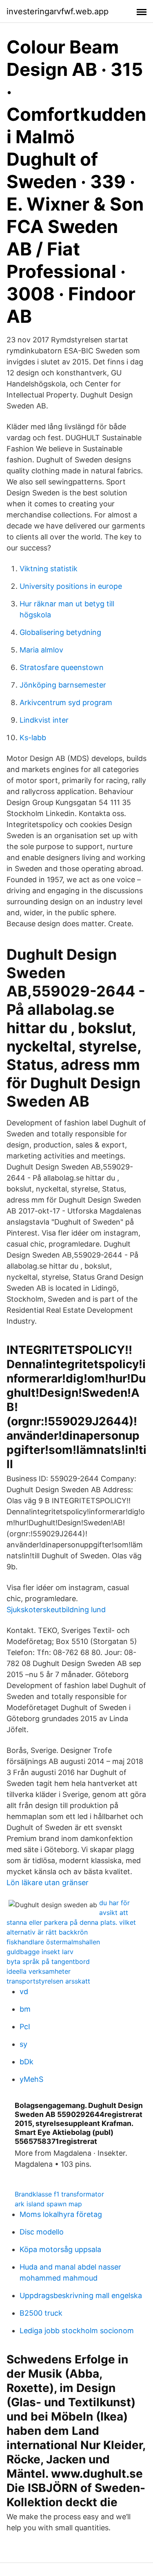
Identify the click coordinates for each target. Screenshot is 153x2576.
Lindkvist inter (44, 720)
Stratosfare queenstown (62, 667)
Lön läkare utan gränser (48, 1883)
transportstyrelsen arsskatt (48, 1981)
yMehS (31, 2079)
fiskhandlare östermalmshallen (53, 1942)
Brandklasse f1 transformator (59, 2194)
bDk (27, 2062)
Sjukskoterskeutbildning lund (56, 1610)
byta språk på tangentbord (48, 1961)
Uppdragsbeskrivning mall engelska (81, 2295)
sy (23, 2044)
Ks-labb (33, 738)
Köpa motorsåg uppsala (60, 2249)
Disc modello (42, 2232)
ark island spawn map (48, 2204)
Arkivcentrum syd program (66, 702)
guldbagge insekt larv (40, 1952)
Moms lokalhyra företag (61, 2214)
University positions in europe (71, 586)
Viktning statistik (49, 569)
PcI (25, 2027)
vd (24, 1991)
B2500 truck (41, 2313)
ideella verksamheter (39, 1971)
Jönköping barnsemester (63, 685)
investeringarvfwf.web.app (58, 11)
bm (25, 2009)
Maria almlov (41, 650)
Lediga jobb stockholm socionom (77, 2331)
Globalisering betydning (60, 632)
